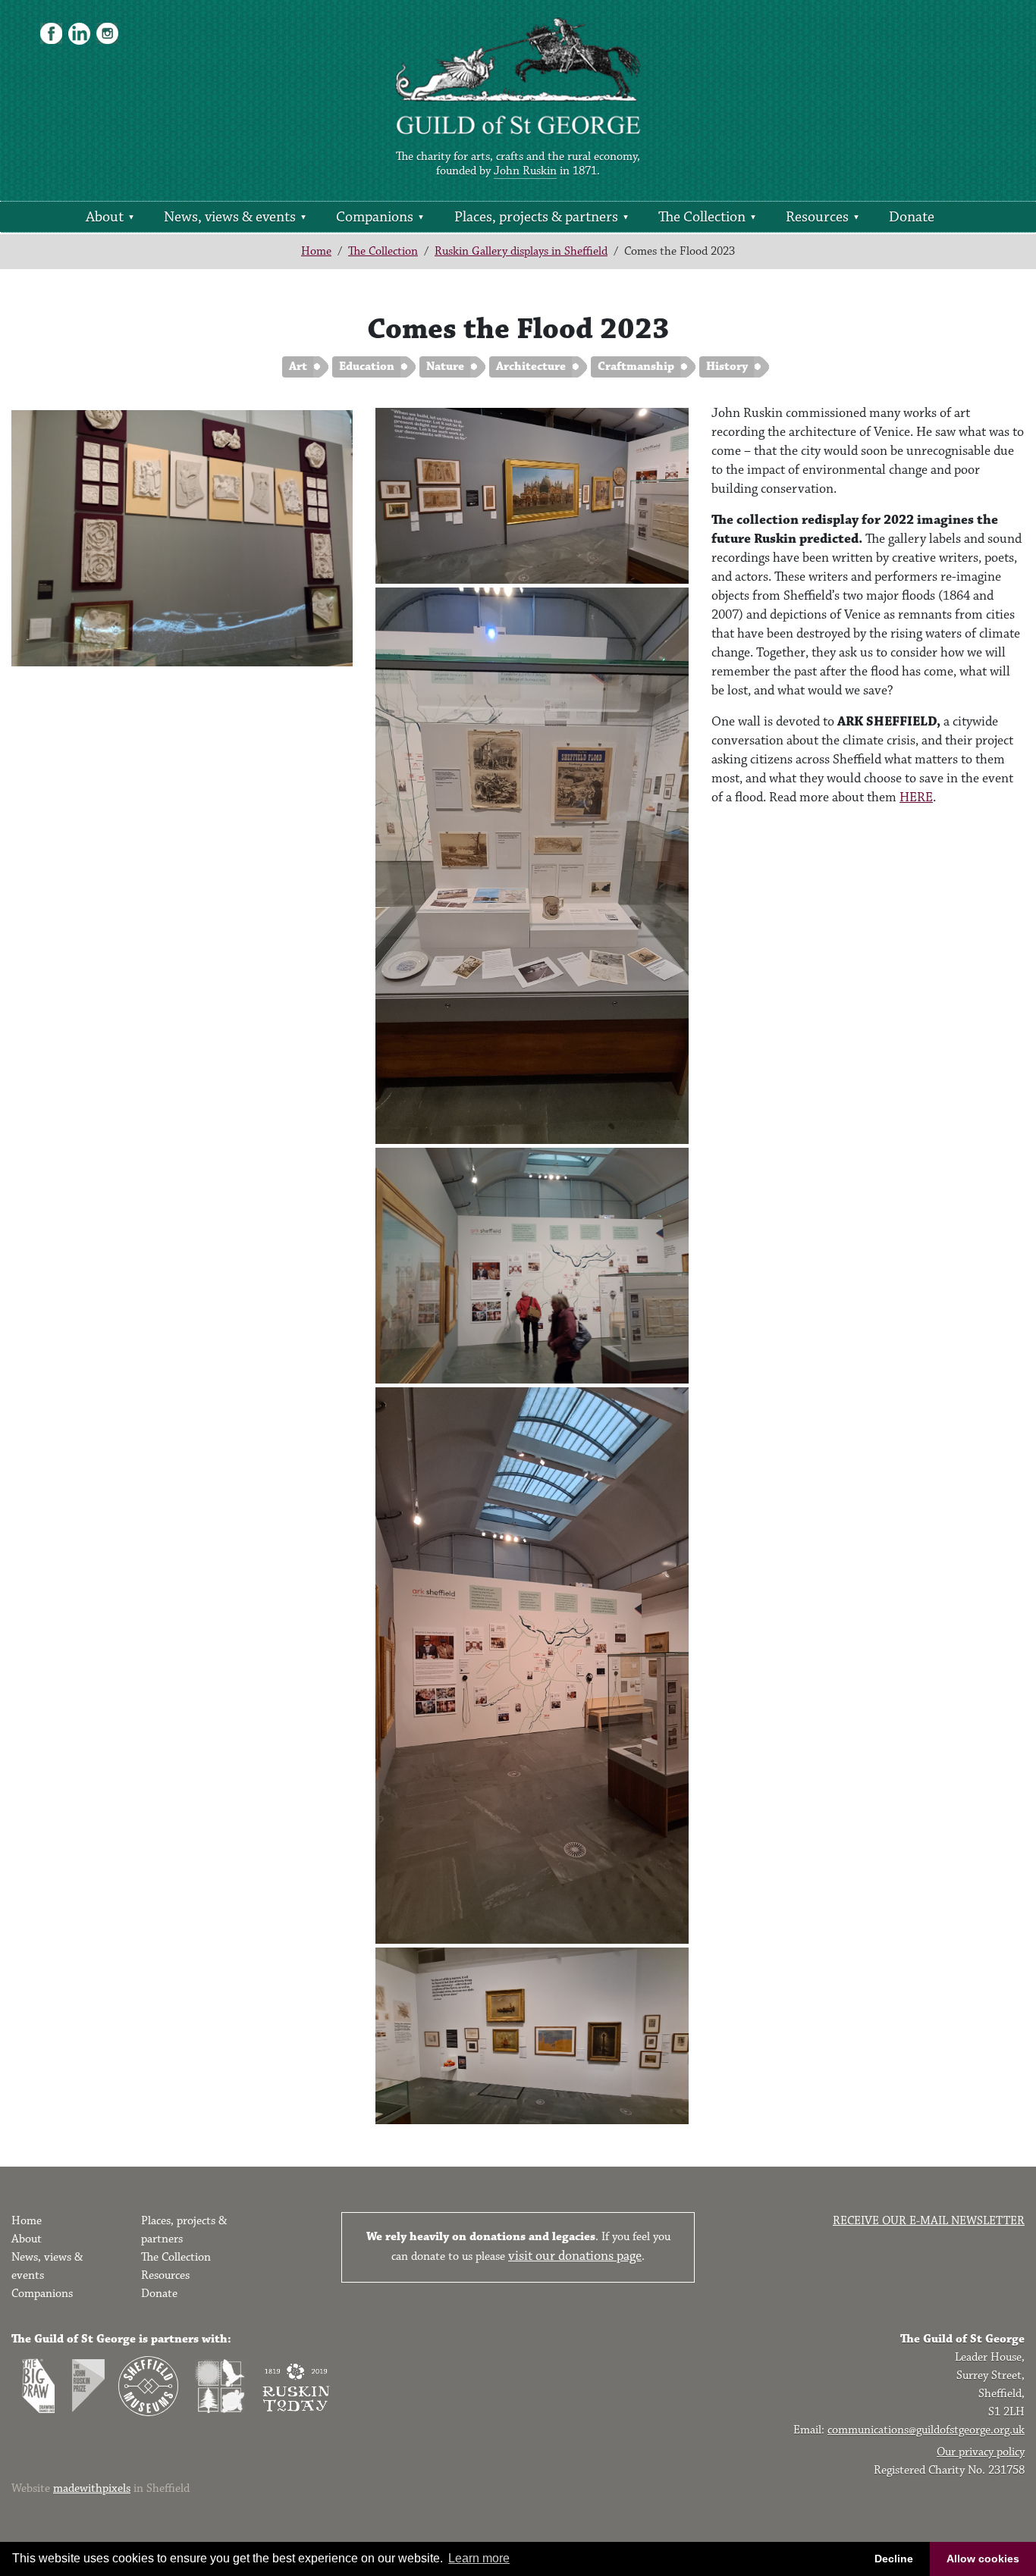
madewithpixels (92, 2488)
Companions (375, 217)
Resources (817, 217)
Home (316, 251)
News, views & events (230, 217)
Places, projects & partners (536, 217)
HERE (916, 798)
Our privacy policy (981, 2452)
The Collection (702, 217)
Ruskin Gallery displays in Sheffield (521, 251)
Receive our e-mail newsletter (929, 2221)
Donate (912, 217)
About (105, 217)
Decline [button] (894, 2559)
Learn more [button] (479, 2558)
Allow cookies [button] (983, 2559)
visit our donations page (575, 2256)
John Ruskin (525, 171)
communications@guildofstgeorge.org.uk (926, 2430)
